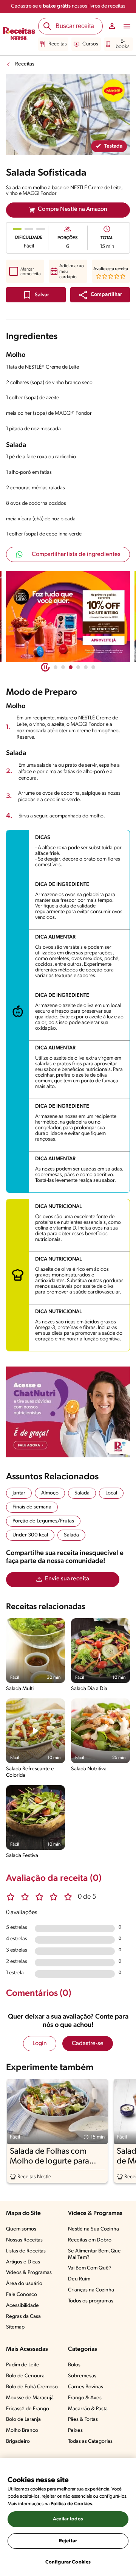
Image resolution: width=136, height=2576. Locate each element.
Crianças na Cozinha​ (91, 2290)
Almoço (50, 1493)
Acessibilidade (22, 2306)
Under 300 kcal (30, 1535)
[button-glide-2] (71, 667)
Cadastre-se (88, 2044)
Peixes (75, 2430)
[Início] (19, 34)
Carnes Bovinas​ (86, 2387)
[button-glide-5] (93, 667)
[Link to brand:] (113, 90)
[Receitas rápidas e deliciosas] (68, 617)
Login (40, 2044)
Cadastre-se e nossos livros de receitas (68, 6)
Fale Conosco (22, 2295)
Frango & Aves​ (85, 2398)
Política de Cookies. (72, 2504)
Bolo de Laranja (23, 2420)
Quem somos (21, 2229)
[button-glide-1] (63, 667)
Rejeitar (68, 2541)
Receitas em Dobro (90, 2240)
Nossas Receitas (24, 2240)
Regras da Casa (23, 2317)
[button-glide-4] (86, 667)
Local (111, 1493)
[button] (100, 295)
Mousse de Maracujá (30, 2398)
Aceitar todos (68, 2519)
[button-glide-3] (78, 667)
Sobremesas (82, 2376)
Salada (82, 1493)
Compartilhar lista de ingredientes (76, 554)
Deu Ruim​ (79, 2279)
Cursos (90, 44)
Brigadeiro (18, 2441)
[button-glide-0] (56, 667)
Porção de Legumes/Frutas (43, 1521)
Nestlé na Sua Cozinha (93, 2229)
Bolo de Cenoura (25, 2376)
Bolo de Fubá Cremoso (32, 2387)
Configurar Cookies (68, 2562)
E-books (123, 44)
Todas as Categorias (90, 2441)
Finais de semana (32, 1507)
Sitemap (15, 2327)
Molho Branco (22, 2430)
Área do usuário (24, 2284)
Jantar (19, 1493)
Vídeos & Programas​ (29, 2273)
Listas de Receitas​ (26, 2251)
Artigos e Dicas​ (23, 2262)
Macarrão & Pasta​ (88, 2409)
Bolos (74, 2365)
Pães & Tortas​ (83, 2420)
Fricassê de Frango (28, 2409)
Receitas (58, 44)
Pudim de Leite (23, 2365)
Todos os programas (91, 2301)
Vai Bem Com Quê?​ (90, 2268)
